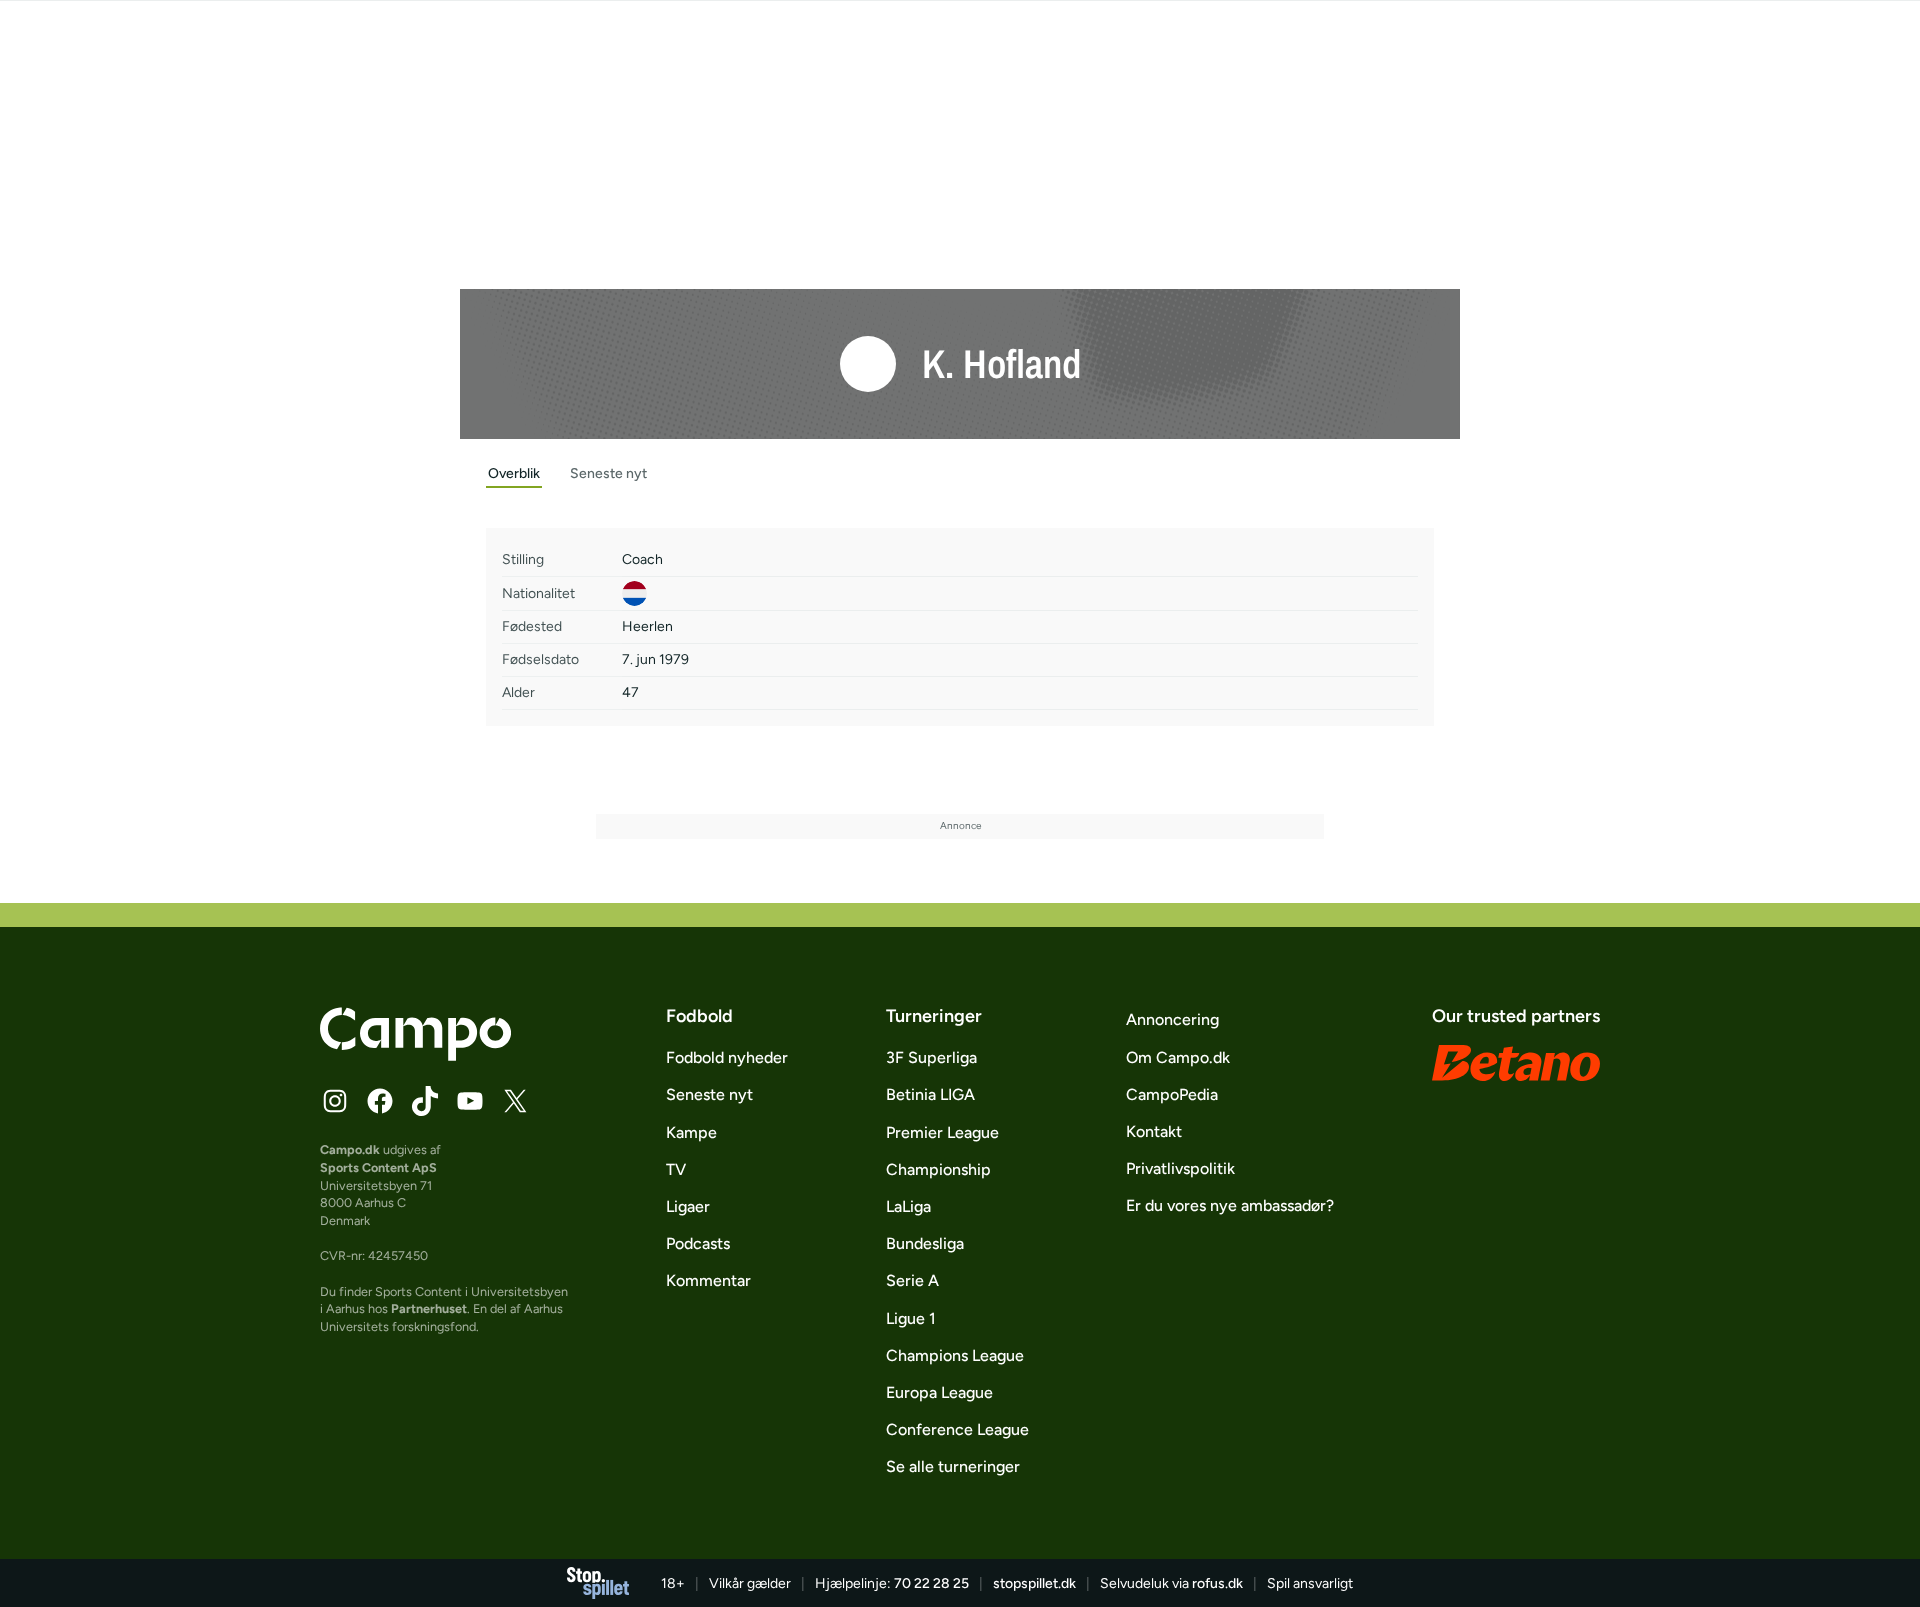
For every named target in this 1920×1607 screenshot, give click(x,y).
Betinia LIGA (930, 1094)
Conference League (957, 1429)
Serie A (912, 1280)
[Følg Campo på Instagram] (335, 1101)
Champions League (955, 1355)
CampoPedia (1172, 1094)
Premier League (942, 1132)
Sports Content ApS (378, 1167)
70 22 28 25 (931, 1583)
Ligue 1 (911, 1318)
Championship (938, 1169)
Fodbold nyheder (727, 1057)
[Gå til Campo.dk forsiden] (415, 1055)
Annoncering (1172, 1019)
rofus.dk (1217, 1583)
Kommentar (708, 1280)
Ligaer (688, 1206)
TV (676, 1169)
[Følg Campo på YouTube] (470, 1101)
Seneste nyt (709, 1094)
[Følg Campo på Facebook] (380, 1101)
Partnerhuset (429, 1308)
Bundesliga (925, 1243)
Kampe (691, 1132)
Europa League (939, 1392)
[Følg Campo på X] (515, 1101)
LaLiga (908, 1206)
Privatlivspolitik (1180, 1168)
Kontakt (1154, 1131)
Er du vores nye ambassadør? (1230, 1205)
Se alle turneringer (953, 1466)
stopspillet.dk (1034, 1583)
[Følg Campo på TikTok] (425, 1101)
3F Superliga (931, 1057)
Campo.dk (350, 1149)
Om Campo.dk (1178, 1057)
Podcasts (698, 1243)
